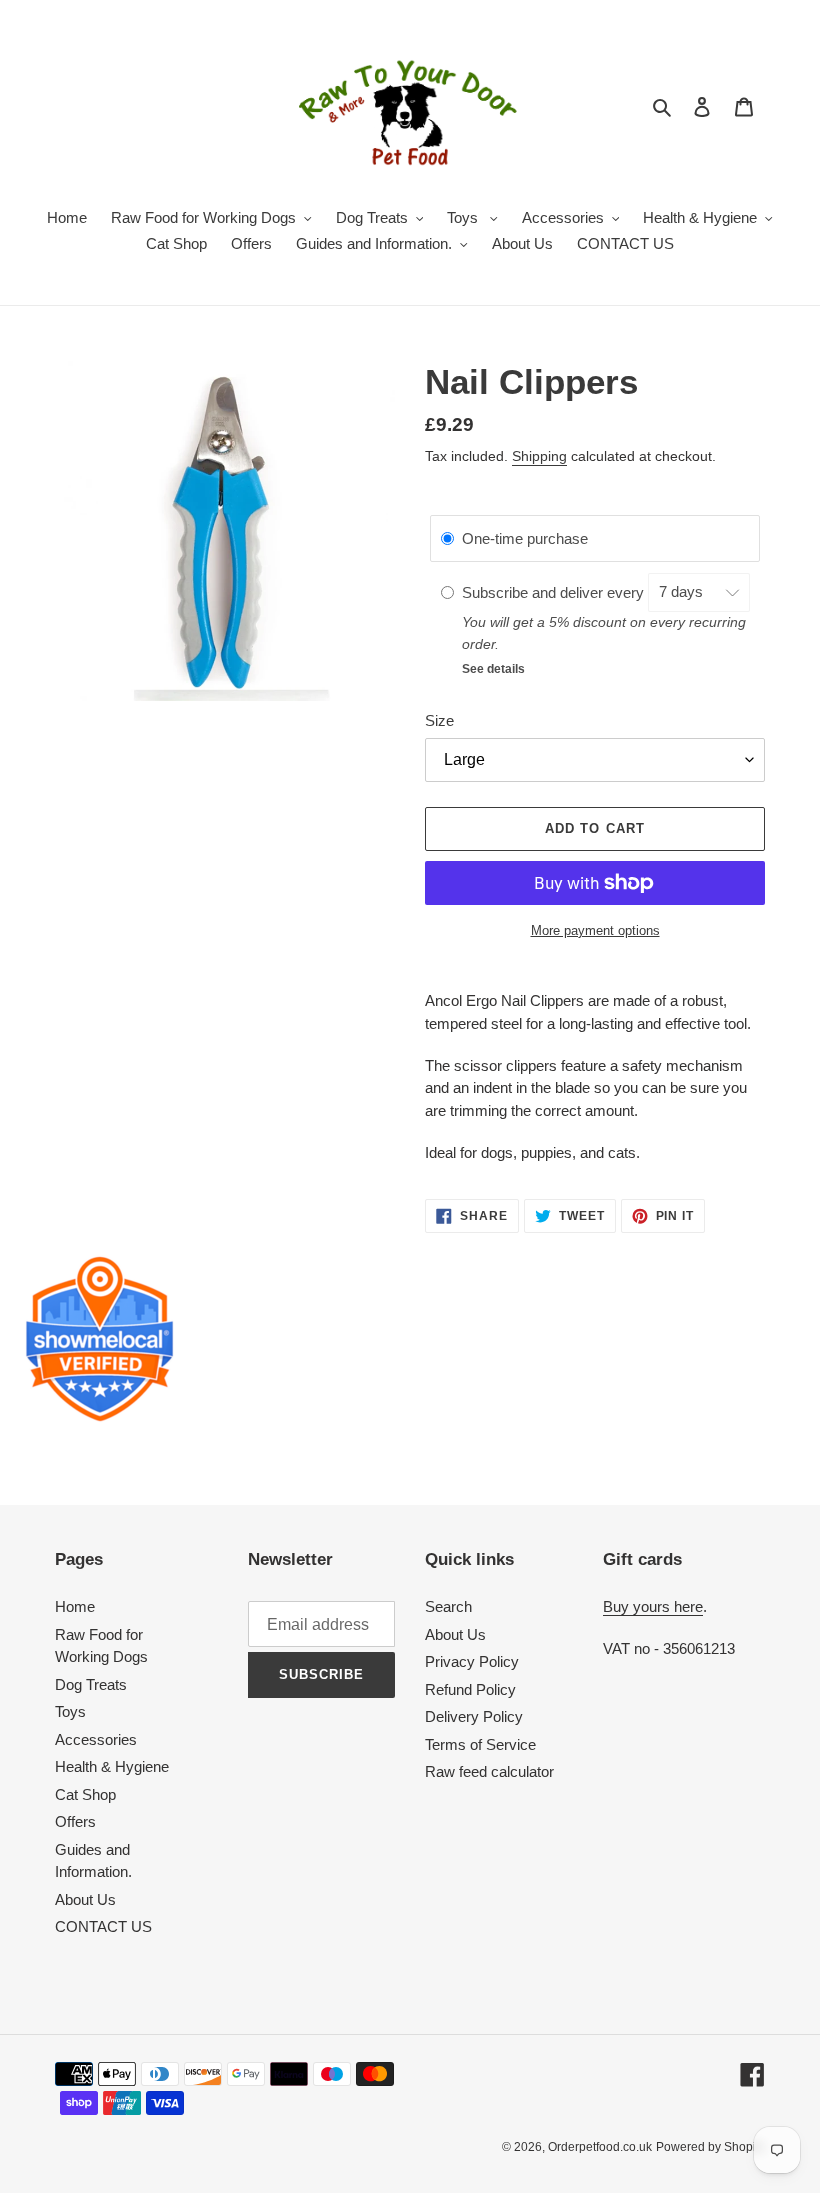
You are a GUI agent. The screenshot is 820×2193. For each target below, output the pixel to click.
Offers (75, 1821)
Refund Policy (470, 1689)
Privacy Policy (472, 1661)
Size (439, 720)
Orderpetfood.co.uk (600, 2147)
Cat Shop (85, 1794)
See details (493, 669)
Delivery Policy (474, 1716)
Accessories (96, 1739)
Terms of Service (480, 1744)
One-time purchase (525, 538)
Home (75, 1606)
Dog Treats (91, 1684)
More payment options (595, 930)
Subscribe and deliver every (555, 591)
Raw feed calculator (489, 1771)
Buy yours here (653, 1606)
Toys (70, 1711)
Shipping (539, 456)
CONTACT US (103, 1926)
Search (448, 1606)
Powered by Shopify (710, 2147)
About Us (85, 1899)
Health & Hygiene (112, 1766)
